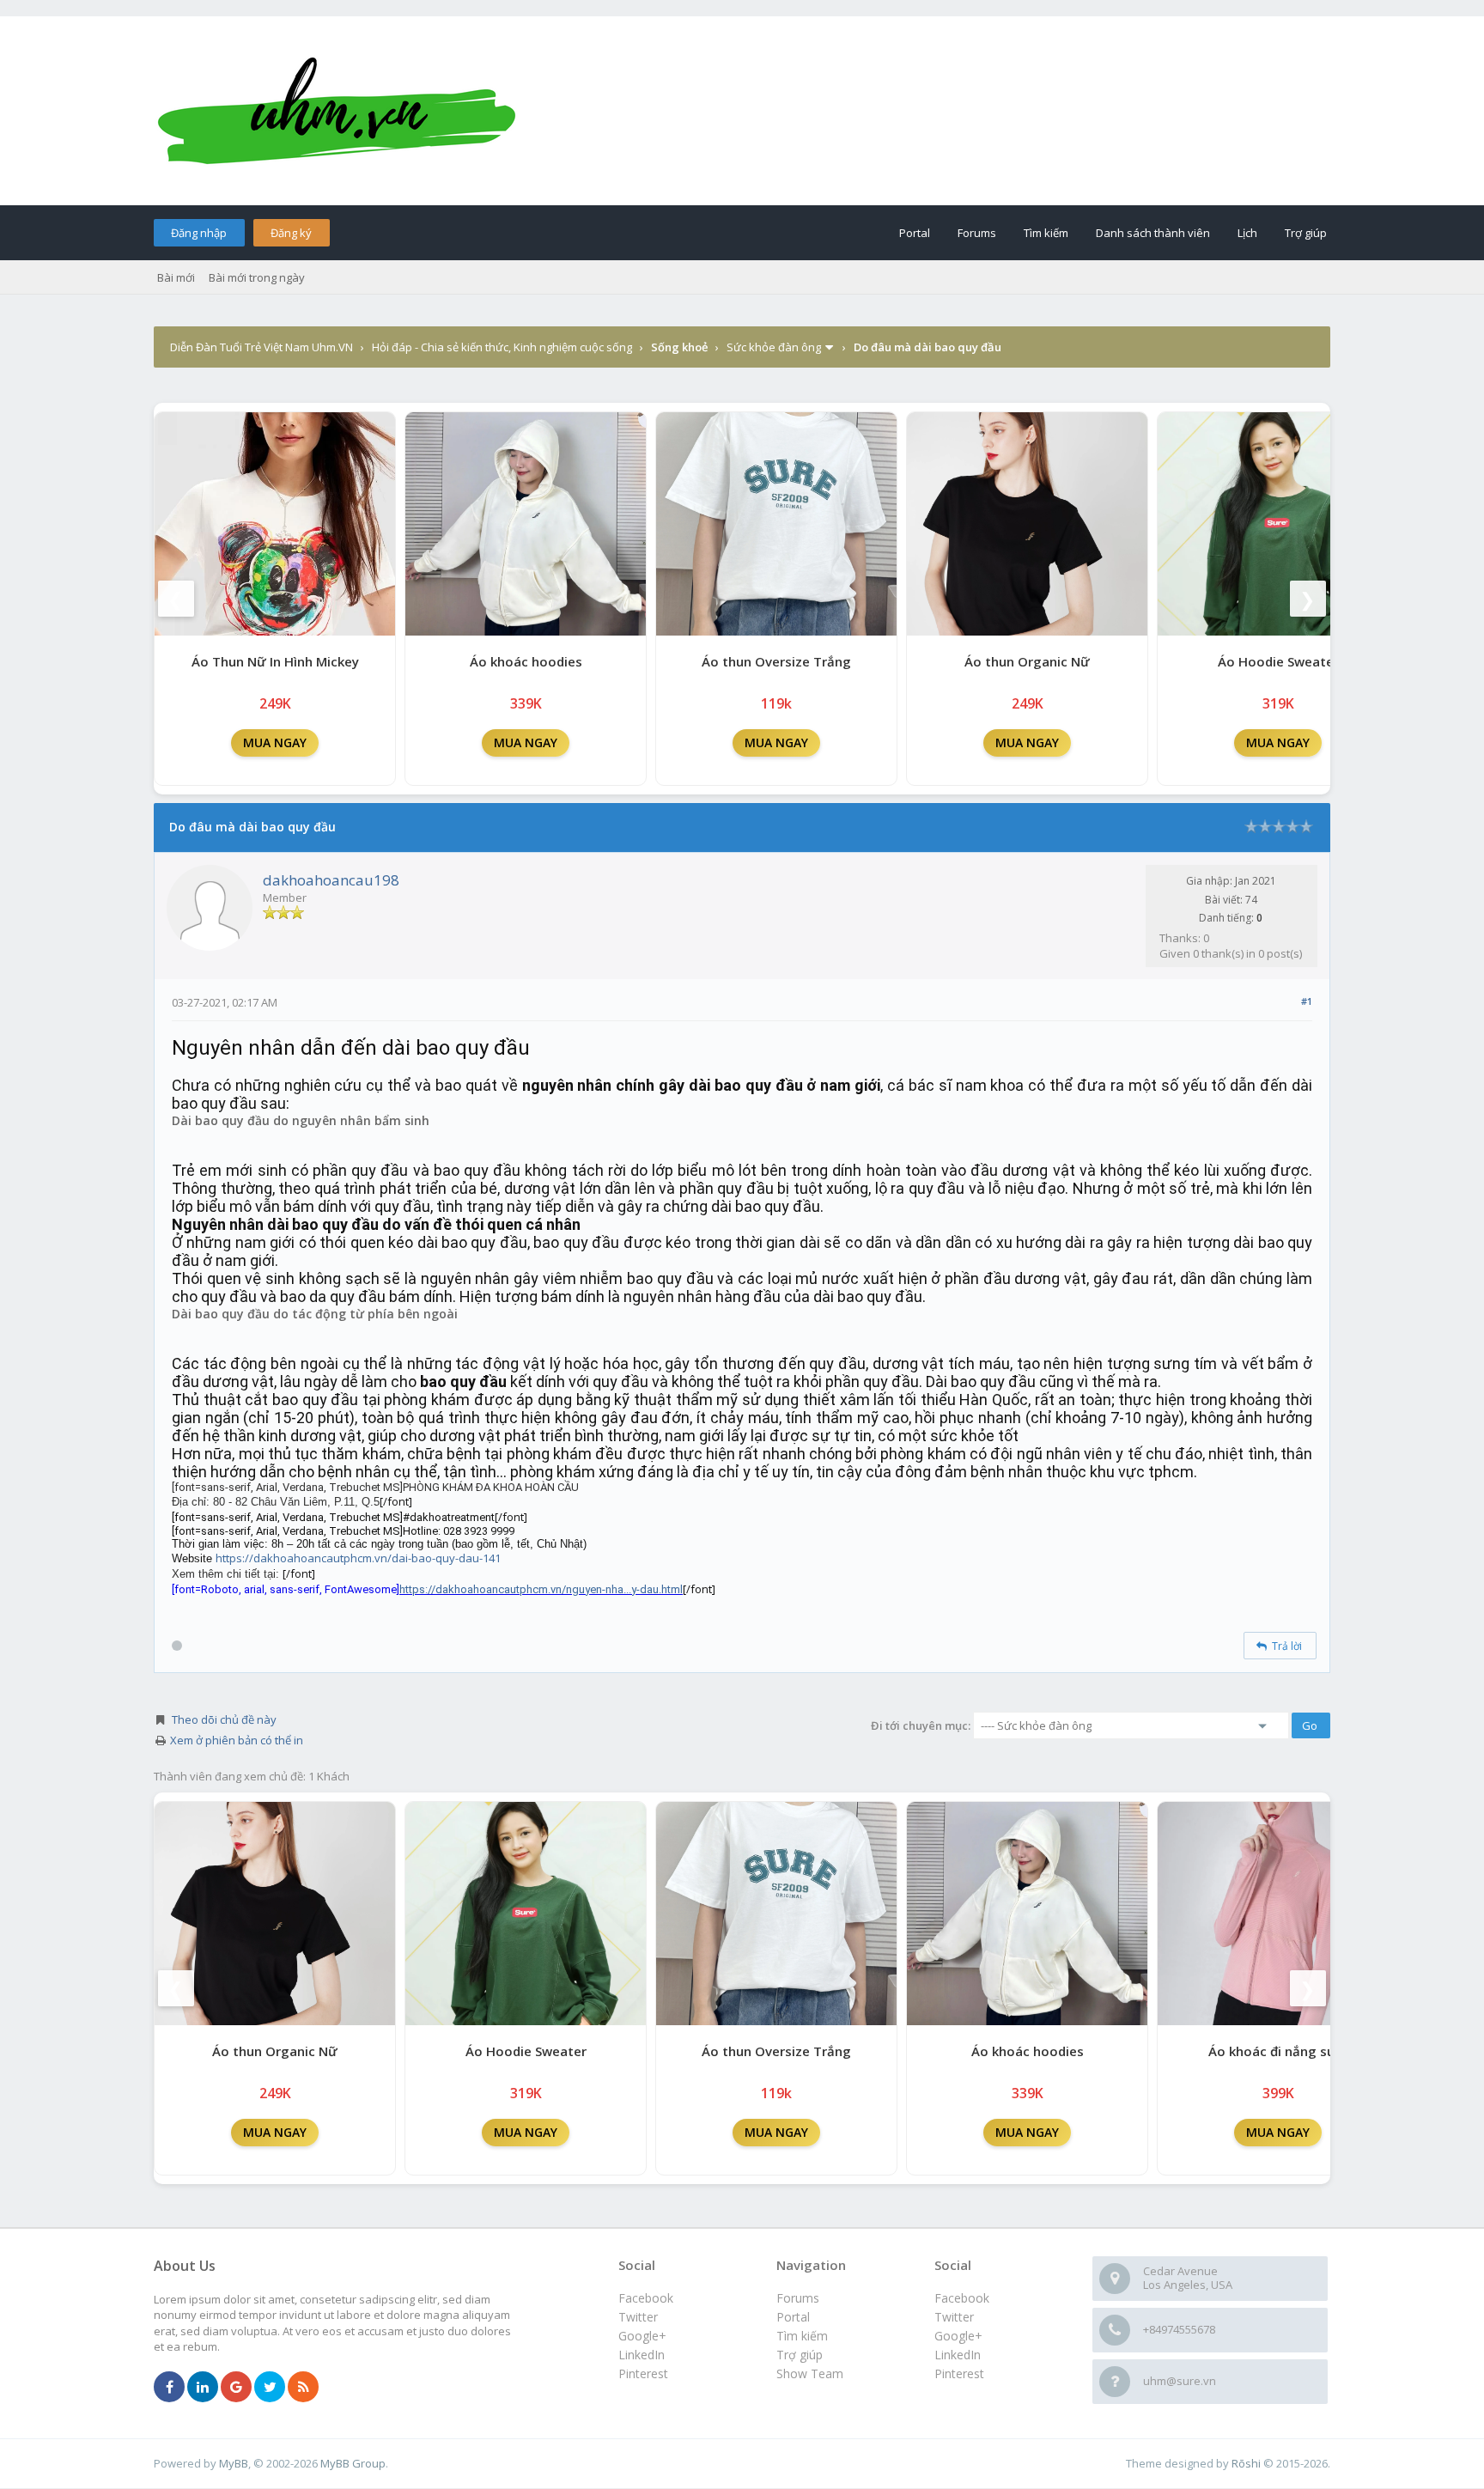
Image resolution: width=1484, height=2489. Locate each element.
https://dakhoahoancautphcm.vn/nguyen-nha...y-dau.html (541, 1589)
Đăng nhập (199, 233)
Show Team (810, 2373)
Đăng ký (291, 233)
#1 (1307, 1001)
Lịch (1247, 233)
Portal (915, 233)
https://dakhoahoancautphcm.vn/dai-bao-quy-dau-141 (358, 1558)
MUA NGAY (275, 742)
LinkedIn (958, 2355)
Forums (977, 233)
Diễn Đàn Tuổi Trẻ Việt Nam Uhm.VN (262, 347)
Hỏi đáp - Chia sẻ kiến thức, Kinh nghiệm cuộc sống (502, 347)
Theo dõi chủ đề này (224, 1719)
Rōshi (1246, 2463)
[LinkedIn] (203, 2388)
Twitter (954, 2317)
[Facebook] (169, 2388)
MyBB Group (353, 2463)
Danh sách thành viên (1153, 233)
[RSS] (303, 2388)
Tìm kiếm (1046, 233)
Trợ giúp (1306, 233)
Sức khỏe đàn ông (774, 347)
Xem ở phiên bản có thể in (237, 1740)
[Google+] (236, 2388)
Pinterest (959, 2373)
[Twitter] (270, 2388)
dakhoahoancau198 (331, 880)
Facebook (962, 2298)
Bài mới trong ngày (257, 277)
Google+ (958, 2336)
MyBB (234, 2463)
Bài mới (176, 277)
